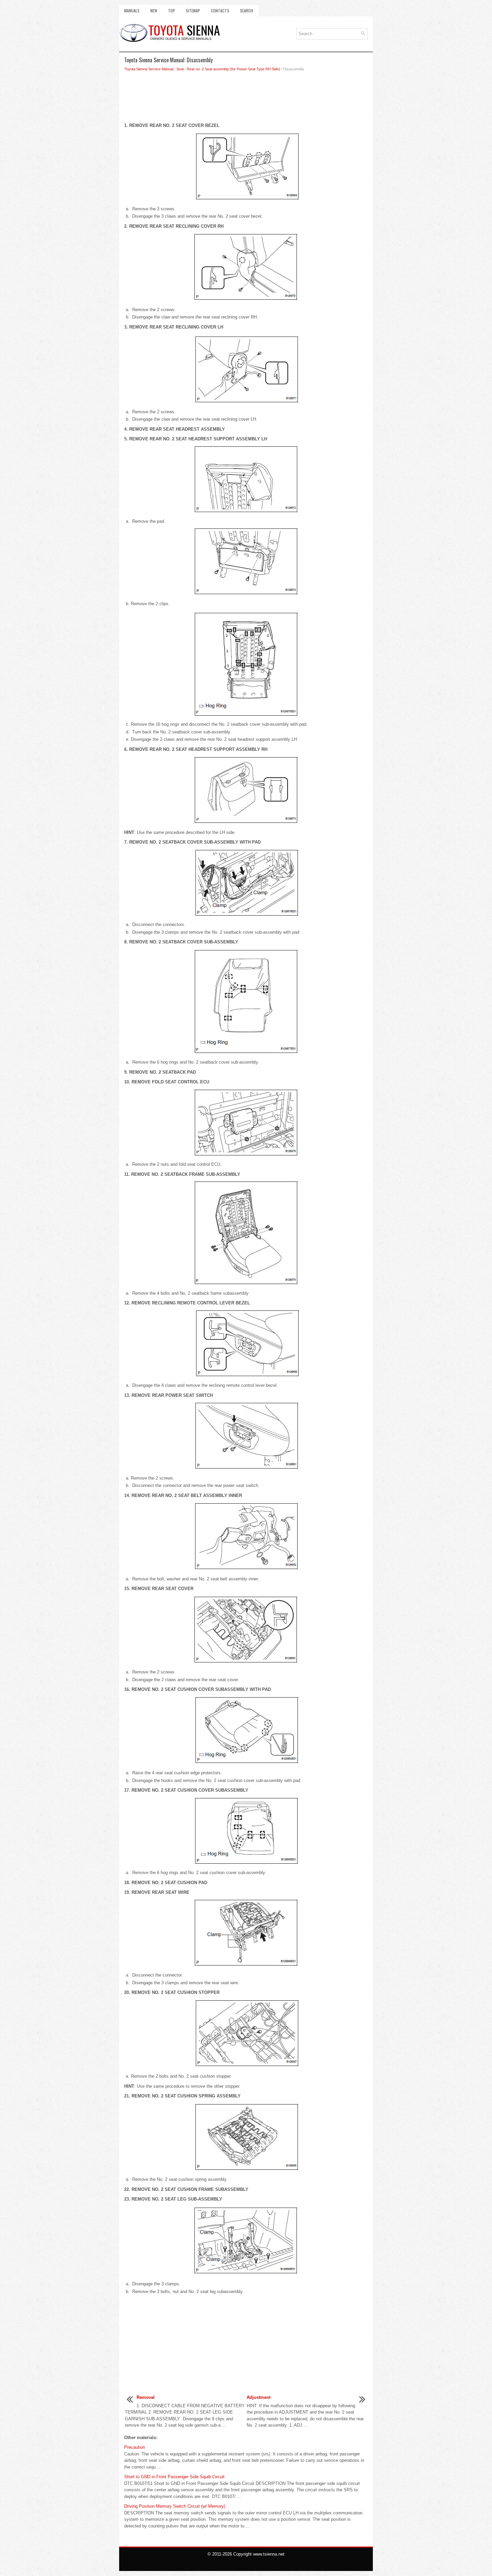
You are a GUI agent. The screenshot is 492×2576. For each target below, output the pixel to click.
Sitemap (193, 11)
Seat (180, 69)
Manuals (132, 11)
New (154, 11)
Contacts (220, 11)
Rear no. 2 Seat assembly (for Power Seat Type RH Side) (233, 69)
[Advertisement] (246, 99)
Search (247, 11)
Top (172, 11)
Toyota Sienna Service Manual (149, 69)
